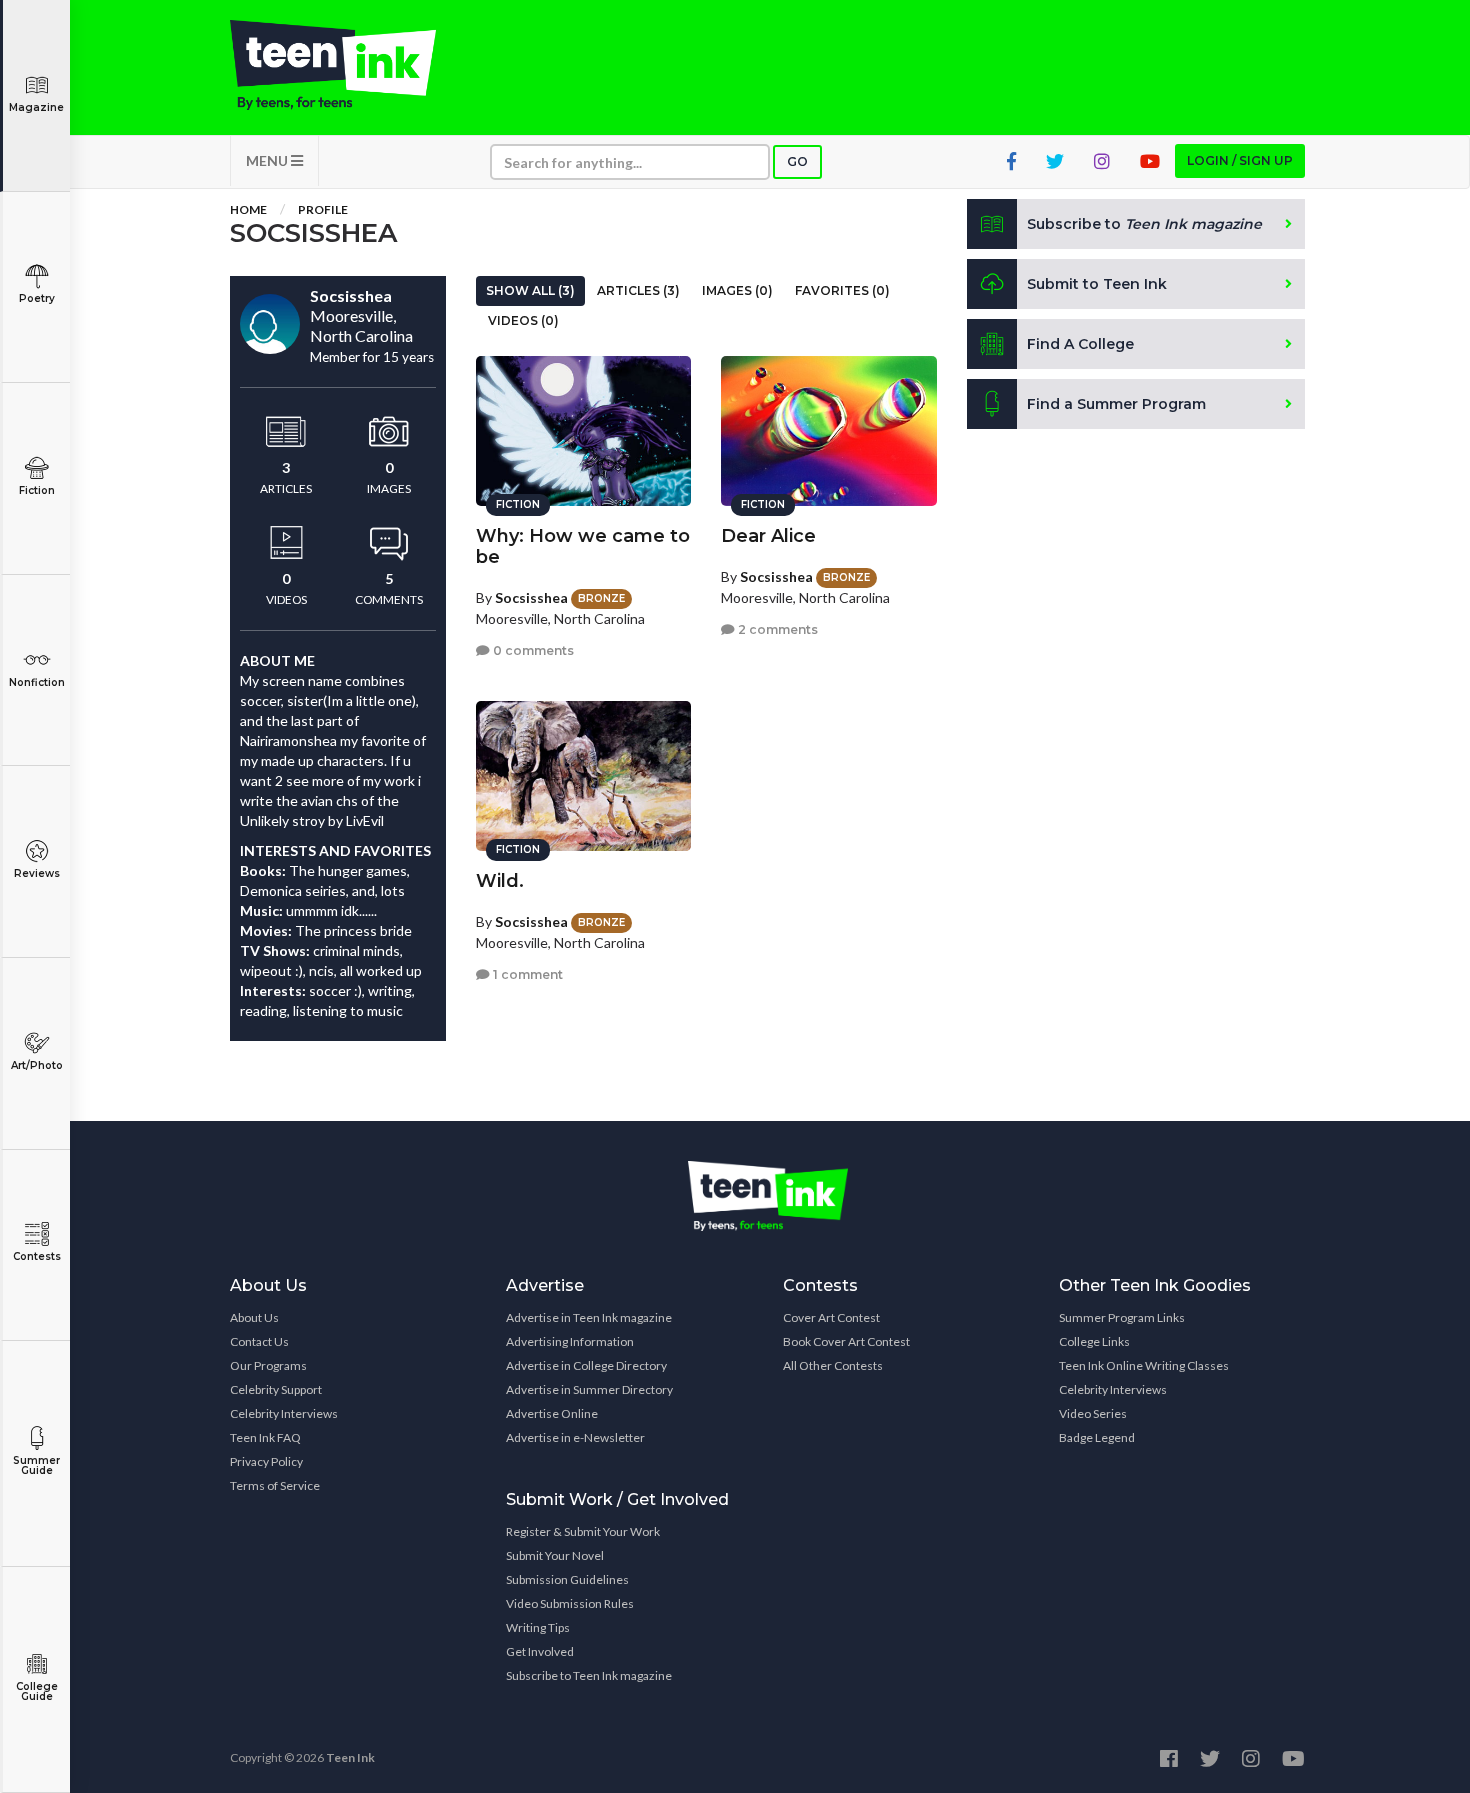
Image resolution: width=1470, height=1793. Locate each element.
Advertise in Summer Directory (589, 1389)
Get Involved (540, 1651)
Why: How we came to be (583, 546)
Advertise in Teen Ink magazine (589, 1317)
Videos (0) (523, 320)
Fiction (37, 490)
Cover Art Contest (831, 1317)
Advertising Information (570, 1341)
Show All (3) (530, 290)
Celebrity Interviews (284, 1413)
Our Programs (268, 1365)
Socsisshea (531, 597)
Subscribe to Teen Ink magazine (589, 1675)
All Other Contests (833, 1365)
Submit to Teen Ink (1097, 284)
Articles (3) (638, 290)
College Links (1094, 1341)
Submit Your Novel (555, 1555)
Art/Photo (37, 1065)
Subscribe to (1144, 224)
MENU (268, 160)
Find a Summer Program (1116, 404)
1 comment (526, 974)
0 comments (532, 650)
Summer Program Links (1122, 1317)
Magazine (36, 107)
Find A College (1080, 344)
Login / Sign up (1240, 160)
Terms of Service (275, 1485)
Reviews (37, 873)
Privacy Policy (266, 1461)
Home (248, 209)
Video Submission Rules (570, 1603)
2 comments (776, 629)
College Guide (37, 1691)
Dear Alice (768, 536)
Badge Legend (1097, 1437)
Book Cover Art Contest (846, 1341)
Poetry (37, 298)
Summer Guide (36, 1465)
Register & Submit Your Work (583, 1531)
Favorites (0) (842, 290)
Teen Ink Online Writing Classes (1144, 1365)
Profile (323, 209)
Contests (37, 1256)
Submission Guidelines (567, 1579)
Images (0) (737, 290)
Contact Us (259, 1341)
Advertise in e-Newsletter (575, 1437)
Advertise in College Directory (586, 1365)
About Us (254, 1317)
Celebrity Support (276, 1389)
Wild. (500, 881)
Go (797, 161)
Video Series (1093, 1413)
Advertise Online (552, 1413)
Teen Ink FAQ (265, 1437)
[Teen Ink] (353, 65)
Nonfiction (37, 682)
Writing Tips (538, 1627)
